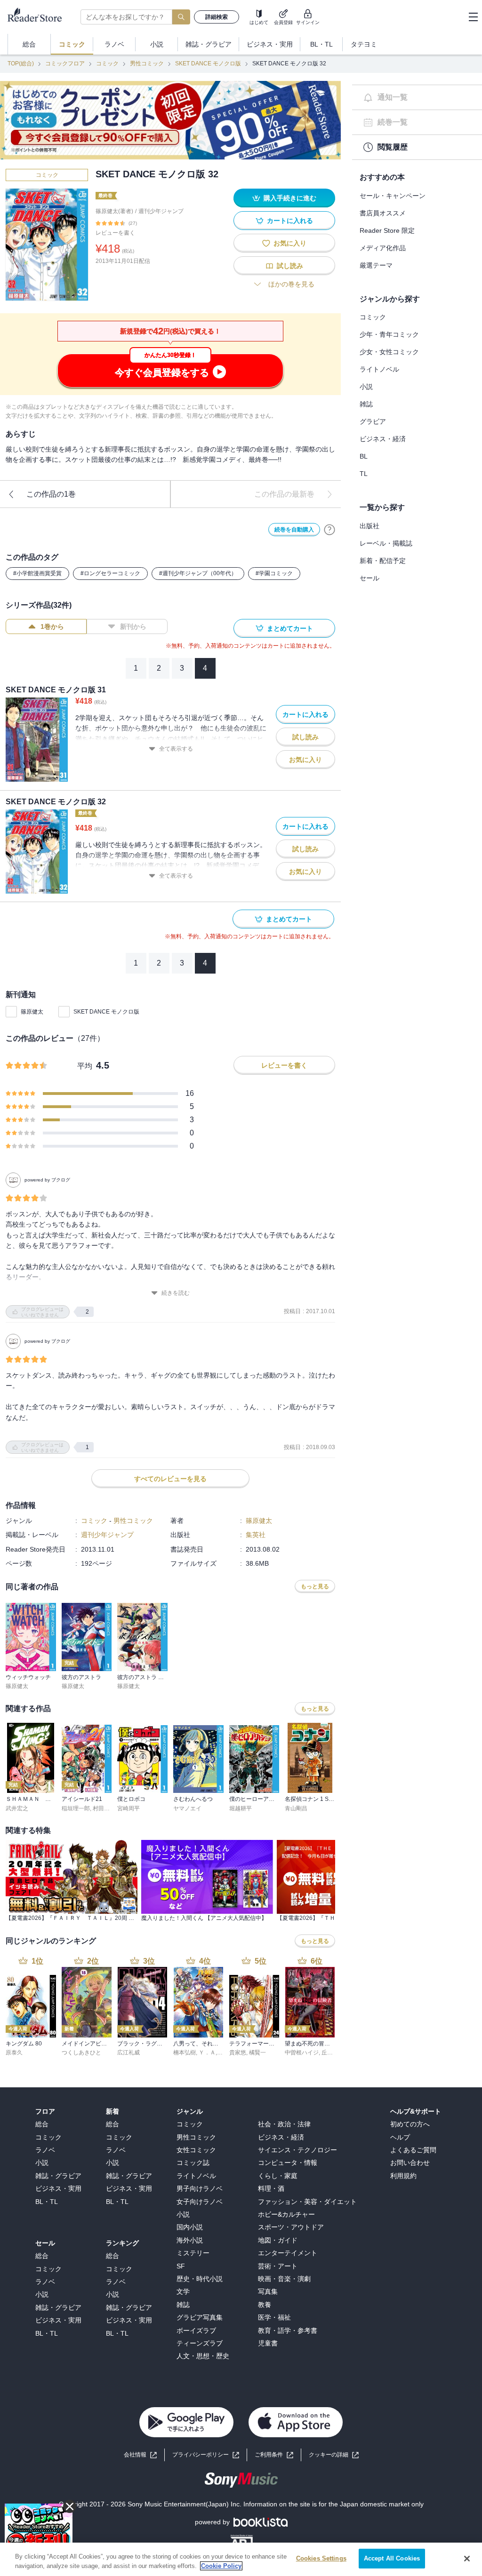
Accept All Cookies (392, 2558)
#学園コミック (274, 573)
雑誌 (366, 404)
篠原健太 (32, 1012)
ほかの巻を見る (291, 284)
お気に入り (290, 243)
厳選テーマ (376, 265)
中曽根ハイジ (302, 2053)
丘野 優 (331, 2053)
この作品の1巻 (51, 494)
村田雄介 (104, 1808)
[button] (334, 2455)
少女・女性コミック (389, 352)
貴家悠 (238, 2053)
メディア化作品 (383, 248)
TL (364, 474)
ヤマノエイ (187, 1808)
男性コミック (147, 63)
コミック (107, 63)
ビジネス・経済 (383, 439)
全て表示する (176, 749)
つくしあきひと (81, 2053)
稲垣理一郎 (76, 1808)
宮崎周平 (129, 1808)
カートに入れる (290, 221)
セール (370, 578)
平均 (85, 1066)
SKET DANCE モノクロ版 (208, 63)
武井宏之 (17, 1808)
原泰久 (14, 2053)
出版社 (370, 526)
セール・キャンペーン (393, 196)
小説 (366, 387)
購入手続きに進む (290, 198)
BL (364, 456)
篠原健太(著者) (114, 211)
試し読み (290, 266)
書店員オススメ (383, 213)
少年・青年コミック (389, 334)
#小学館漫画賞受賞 (37, 573)
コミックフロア (65, 63)
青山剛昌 (296, 1808)
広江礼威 (129, 2053)
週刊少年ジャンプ (161, 211)
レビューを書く (115, 233)
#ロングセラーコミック (110, 573)
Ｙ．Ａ (207, 2053)
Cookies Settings (321, 2558)
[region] (241, 2559)
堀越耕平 (241, 1808)
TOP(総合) (21, 63)
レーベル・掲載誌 (386, 543)
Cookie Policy (221, 2566)
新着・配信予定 (383, 561)
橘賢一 (257, 2053)
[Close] (467, 2559)
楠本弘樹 (185, 2053)
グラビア (373, 421)
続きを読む (176, 1293)
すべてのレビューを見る (170, 1479)
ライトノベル (379, 369)
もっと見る (315, 1586)
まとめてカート (290, 628)
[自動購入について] (329, 530)
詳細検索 (217, 17)
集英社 (256, 1535)
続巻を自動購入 (294, 530)
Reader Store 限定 (387, 230)
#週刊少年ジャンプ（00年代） (198, 573)
